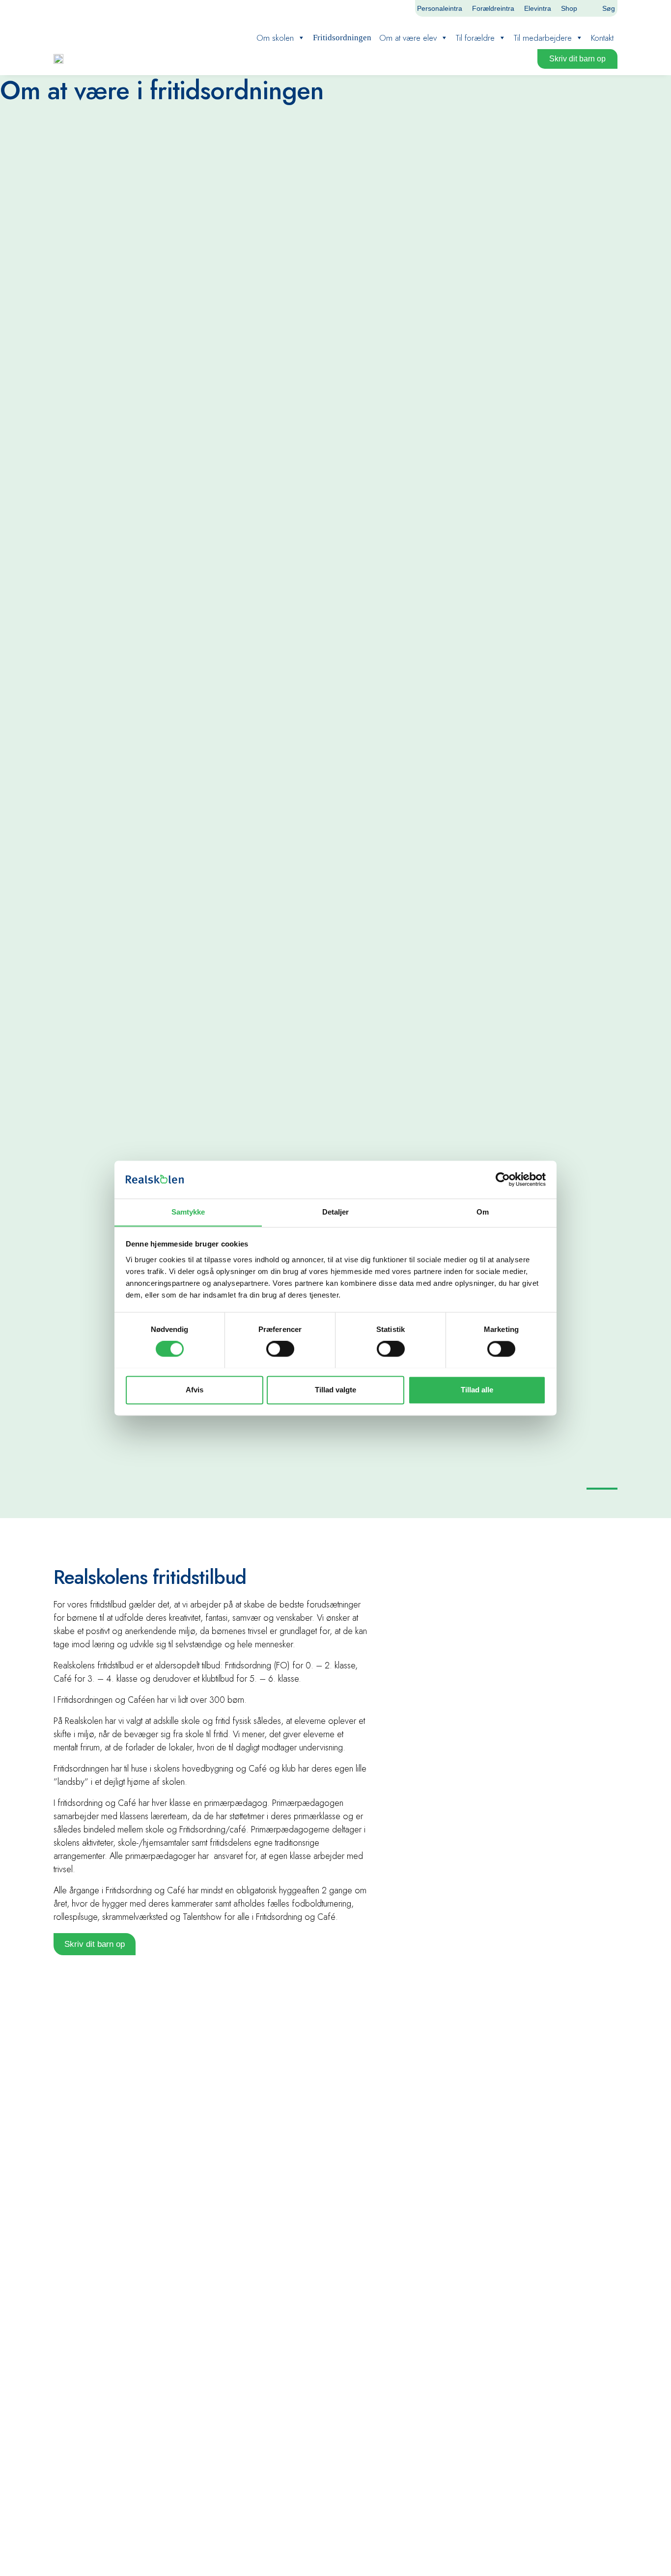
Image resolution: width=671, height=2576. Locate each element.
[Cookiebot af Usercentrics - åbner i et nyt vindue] (503, 1179)
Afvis (195, 1390)
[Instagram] (398, 8)
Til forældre (475, 38)
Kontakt (602, 38)
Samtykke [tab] (188, 1212)
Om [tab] (483, 1212)
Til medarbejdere (543, 38)
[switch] (280, 1349)
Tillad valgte (335, 1390)
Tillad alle (477, 1390)
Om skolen (275, 38)
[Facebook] (382, 8)
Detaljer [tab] (336, 1212)
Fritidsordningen (342, 38)
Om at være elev (408, 38)
